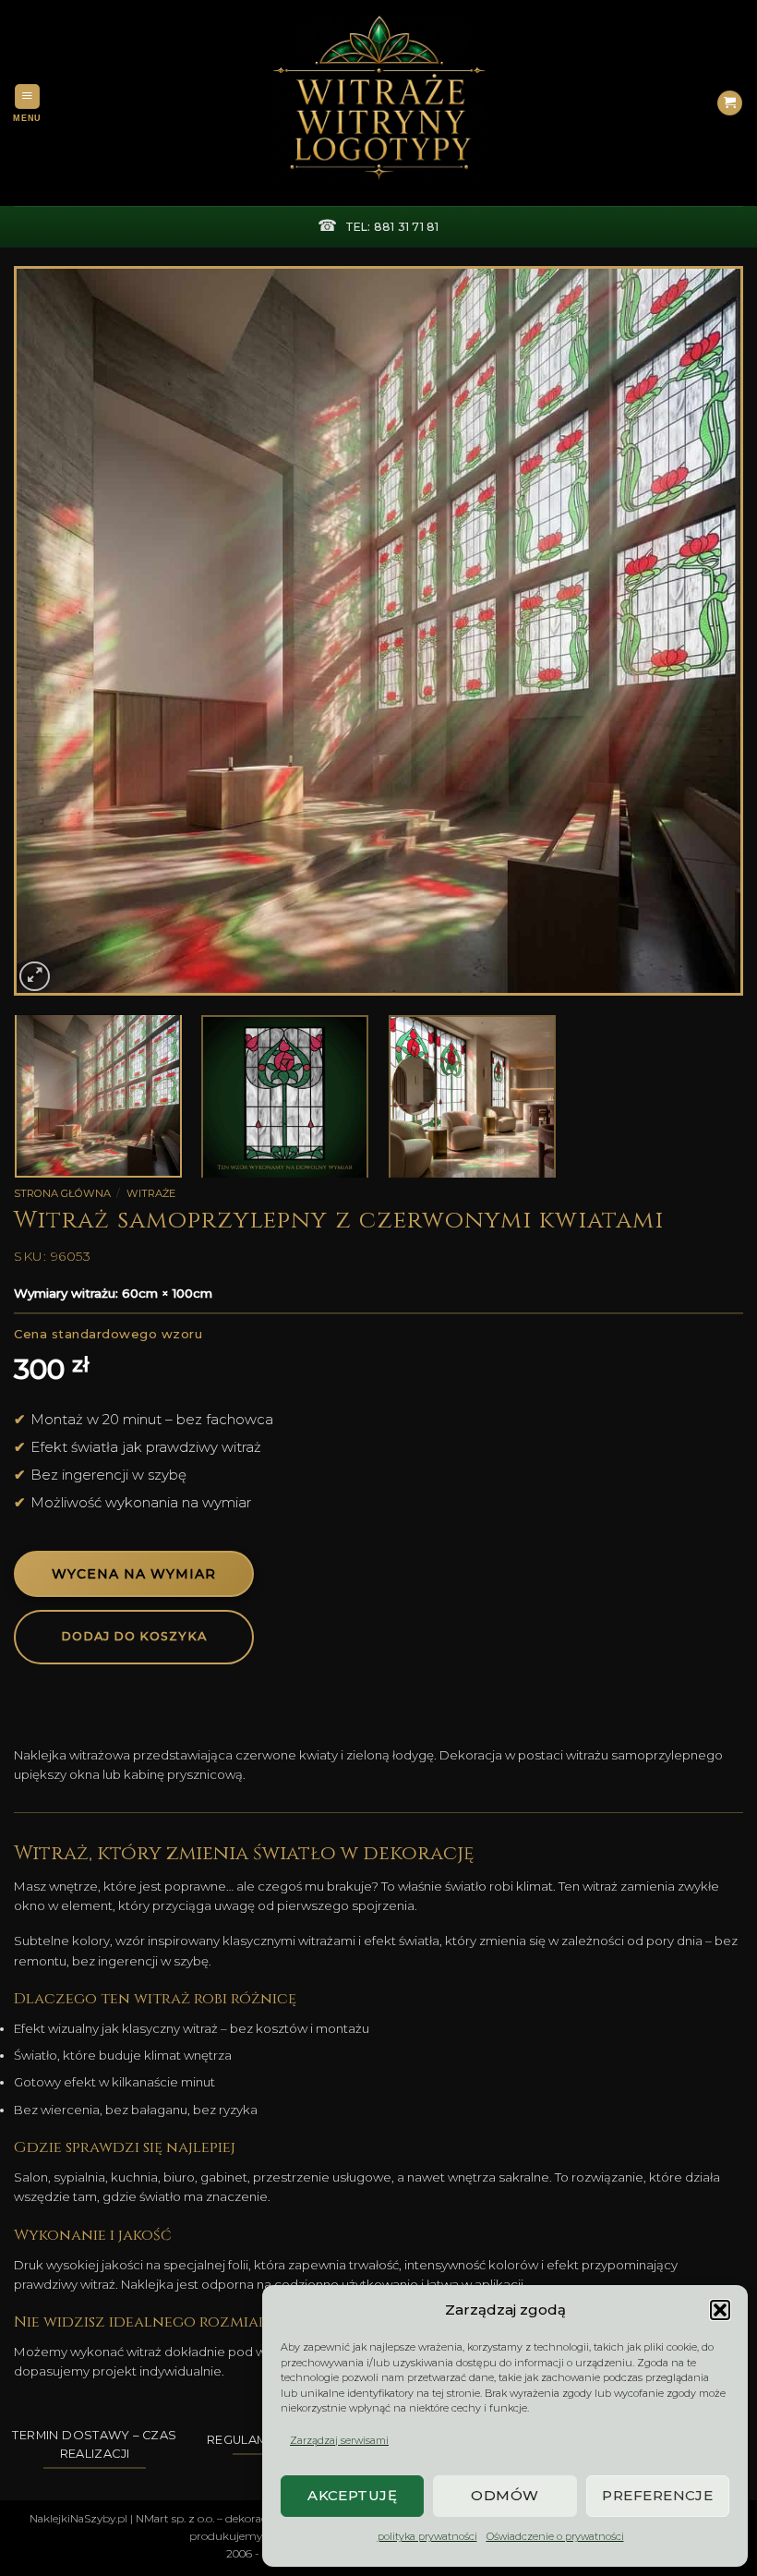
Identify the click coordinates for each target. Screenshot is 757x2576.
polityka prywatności (427, 2536)
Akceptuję (352, 2495)
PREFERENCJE (657, 2495)
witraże (151, 1193)
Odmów (505, 2495)
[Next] (705, 631)
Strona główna (62, 1193)
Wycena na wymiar (134, 1574)
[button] (720, 2310)
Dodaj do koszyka (134, 1636)
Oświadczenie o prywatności (555, 2536)
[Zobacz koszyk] (730, 103)
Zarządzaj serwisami (339, 2440)
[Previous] (52, 631)
